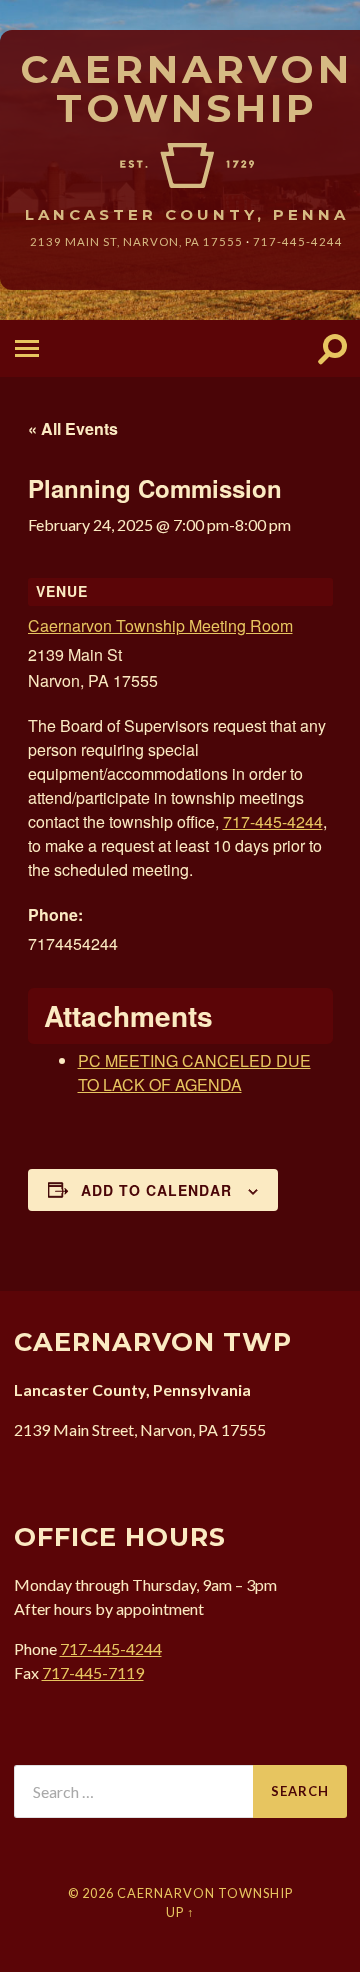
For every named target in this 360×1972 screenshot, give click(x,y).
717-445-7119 (93, 1672)
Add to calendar (156, 1190)
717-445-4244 (298, 241)
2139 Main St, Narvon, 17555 (136, 241)
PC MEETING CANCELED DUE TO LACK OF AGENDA (194, 1072)
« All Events (73, 428)
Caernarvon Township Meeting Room (160, 625)
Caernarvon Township (186, 88)
